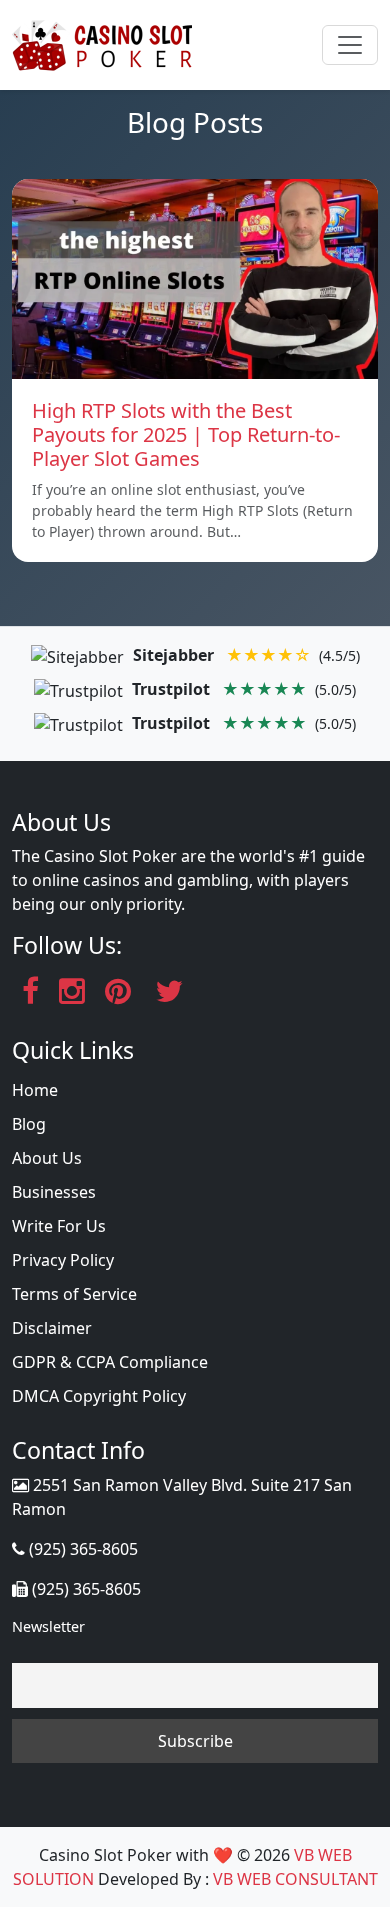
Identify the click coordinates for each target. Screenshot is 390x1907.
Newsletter (48, 1626)
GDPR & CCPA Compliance (110, 1362)
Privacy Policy (63, 1260)
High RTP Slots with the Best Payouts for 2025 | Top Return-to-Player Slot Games (186, 434)
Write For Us (59, 1226)
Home (35, 1090)
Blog (29, 1124)
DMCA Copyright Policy (99, 1396)
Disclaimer (52, 1328)
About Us (47, 1158)
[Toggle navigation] (350, 45)
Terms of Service (74, 1294)
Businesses (54, 1192)
